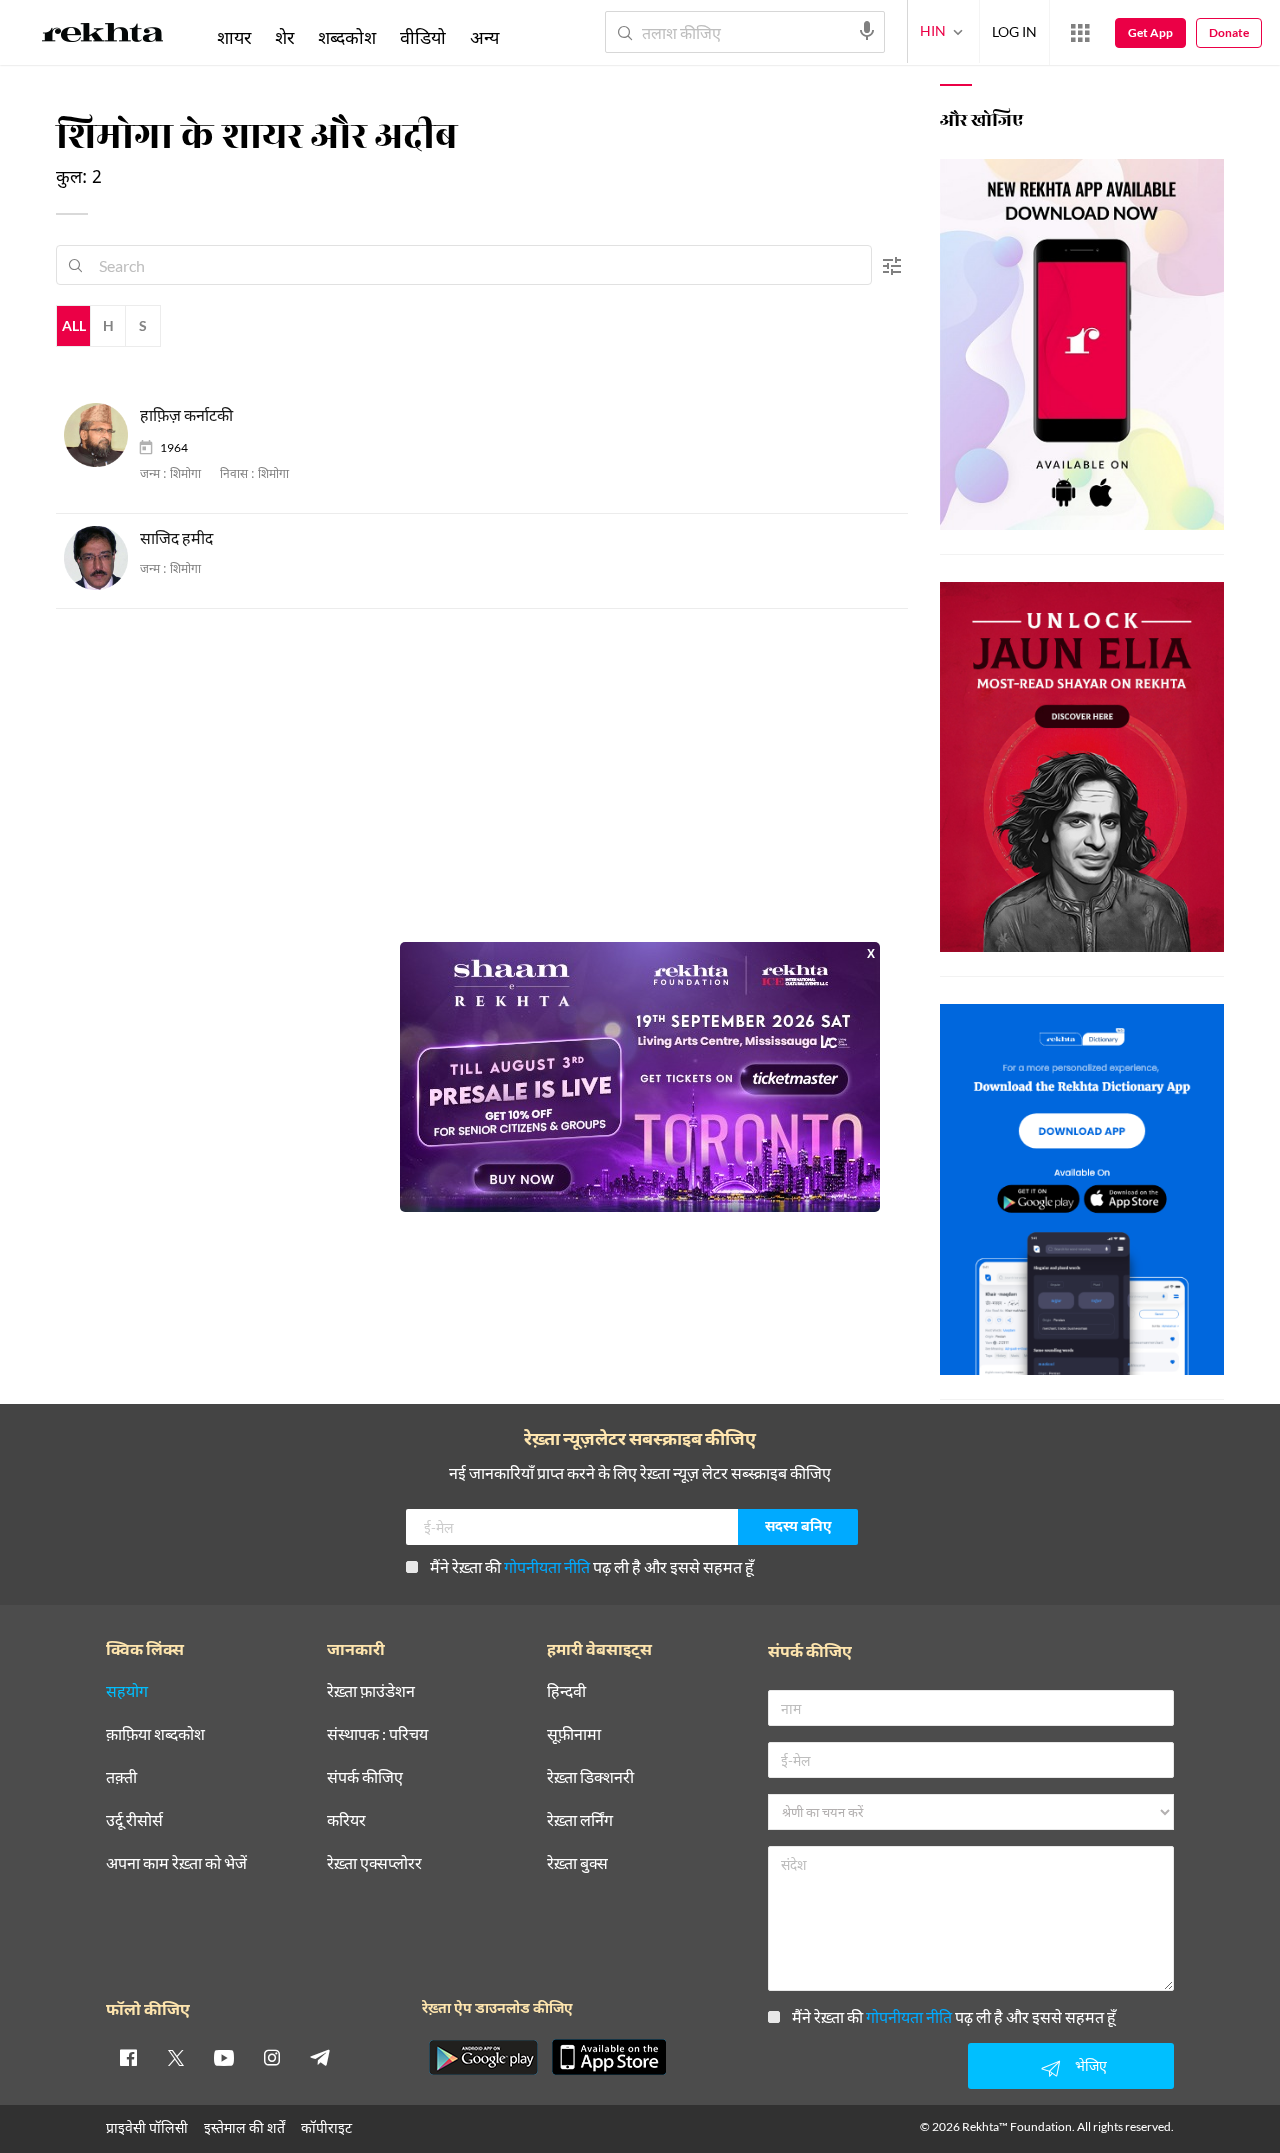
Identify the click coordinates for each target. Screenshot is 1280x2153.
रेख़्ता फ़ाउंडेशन (371, 1691)
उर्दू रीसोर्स (134, 1820)
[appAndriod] (483, 2057)
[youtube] (224, 2057)
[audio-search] (867, 31)
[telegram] (320, 2057)
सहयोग (127, 1691)
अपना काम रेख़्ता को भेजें (176, 1863)
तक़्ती (121, 1777)
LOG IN (1014, 31)
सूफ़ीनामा (574, 1734)
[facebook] (128, 2057)
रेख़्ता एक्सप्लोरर (374, 1863)
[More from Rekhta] (1080, 33)
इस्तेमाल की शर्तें (244, 2127)
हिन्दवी (566, 1691)
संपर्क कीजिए (365, 1777)
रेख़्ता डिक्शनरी (590, 1777)
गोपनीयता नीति (547, 1566)
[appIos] (609, 2057)
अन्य (484, 37)
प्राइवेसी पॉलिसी (147, 2127)
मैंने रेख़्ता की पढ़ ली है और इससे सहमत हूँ (592, 1566)
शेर (284, 37)
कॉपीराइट (326, 2127)
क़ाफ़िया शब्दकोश (155, 1734)
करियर (346, 1820)
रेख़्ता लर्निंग (580, 1820)
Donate (1229, 32)
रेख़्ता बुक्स (577, 1863)
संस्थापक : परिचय (377, 1734)
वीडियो (423, 37)
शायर (234, 37)
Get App (1150, 32)
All (74, 325)
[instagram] (272, 2057)
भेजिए (1091, 2065)
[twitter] (176, 2057)
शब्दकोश (347, 37)
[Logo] (103, 36)
